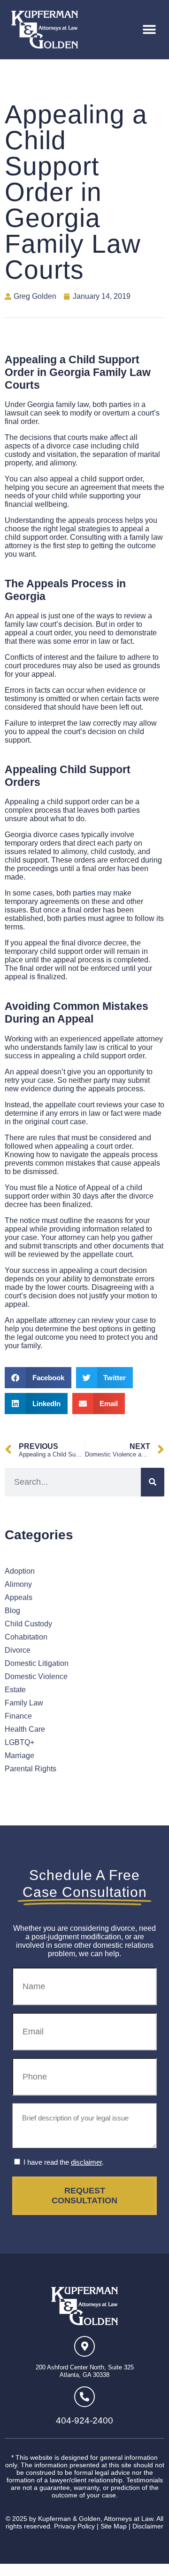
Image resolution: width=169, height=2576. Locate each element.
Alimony (18, 1584)
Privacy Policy (74, 2526)
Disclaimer (148, 2526)
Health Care (25, 1729)
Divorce (18, 1650)
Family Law (24, 1703)
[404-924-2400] (84, 2397)
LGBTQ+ (19, 1742)
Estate (15, 1690)
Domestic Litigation (37, 1663)
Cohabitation (26, 1637)
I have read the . (64, 2162)
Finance (18, 1716)
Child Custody (28, 1624)
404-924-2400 (84, 2420)
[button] (149, 30)
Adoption (20, 1571)
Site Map (114, 2526)
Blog (12, 1611)
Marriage (19, 1756)
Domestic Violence (36, 1676)
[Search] (153, 1482)
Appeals (19, 1597)
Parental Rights (31, 1769)
